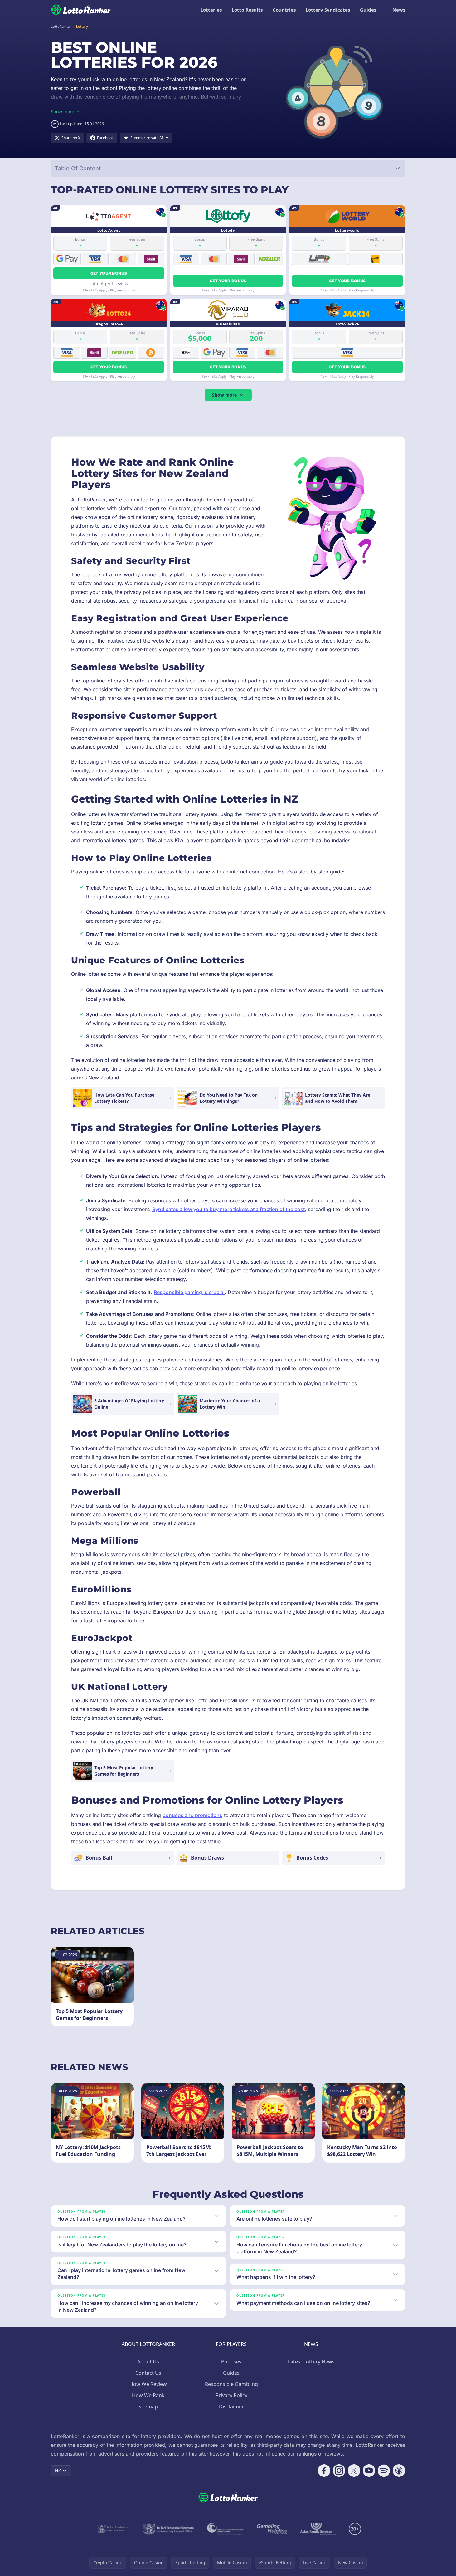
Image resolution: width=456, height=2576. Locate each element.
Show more (224, 395)
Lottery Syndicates (328, 10)
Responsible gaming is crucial (189, 1292)
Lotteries (211, 10)
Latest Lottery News (311, 2362)
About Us (148, 2362)
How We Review (148, 2384)
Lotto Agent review (109, 284)
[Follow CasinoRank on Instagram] (339, 2471)
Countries (284, 10)
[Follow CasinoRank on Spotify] (384, 2471)
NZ (58, 2470)
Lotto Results (247, 10)
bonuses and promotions (192, 1815)
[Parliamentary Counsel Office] (168, 2529)
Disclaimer (231, 2407)
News (399, 10)
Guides (368, 10)
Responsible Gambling (231, 2384)
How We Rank (148, 2395)
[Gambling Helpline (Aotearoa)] (272, 2529)
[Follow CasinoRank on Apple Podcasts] (399, 2471)
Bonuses (231, 2362)
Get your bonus (109, 273)
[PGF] (225, 2529)
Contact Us (148, 2373)
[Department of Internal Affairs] (112, 2529)
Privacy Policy (231, 2395)
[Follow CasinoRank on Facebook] (324, 2471)
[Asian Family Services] (318, 2529)
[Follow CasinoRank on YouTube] (369, 2471)
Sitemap (148, 2407)
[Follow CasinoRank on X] (354, 2471)
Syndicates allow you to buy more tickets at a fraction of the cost (228, 1209)
